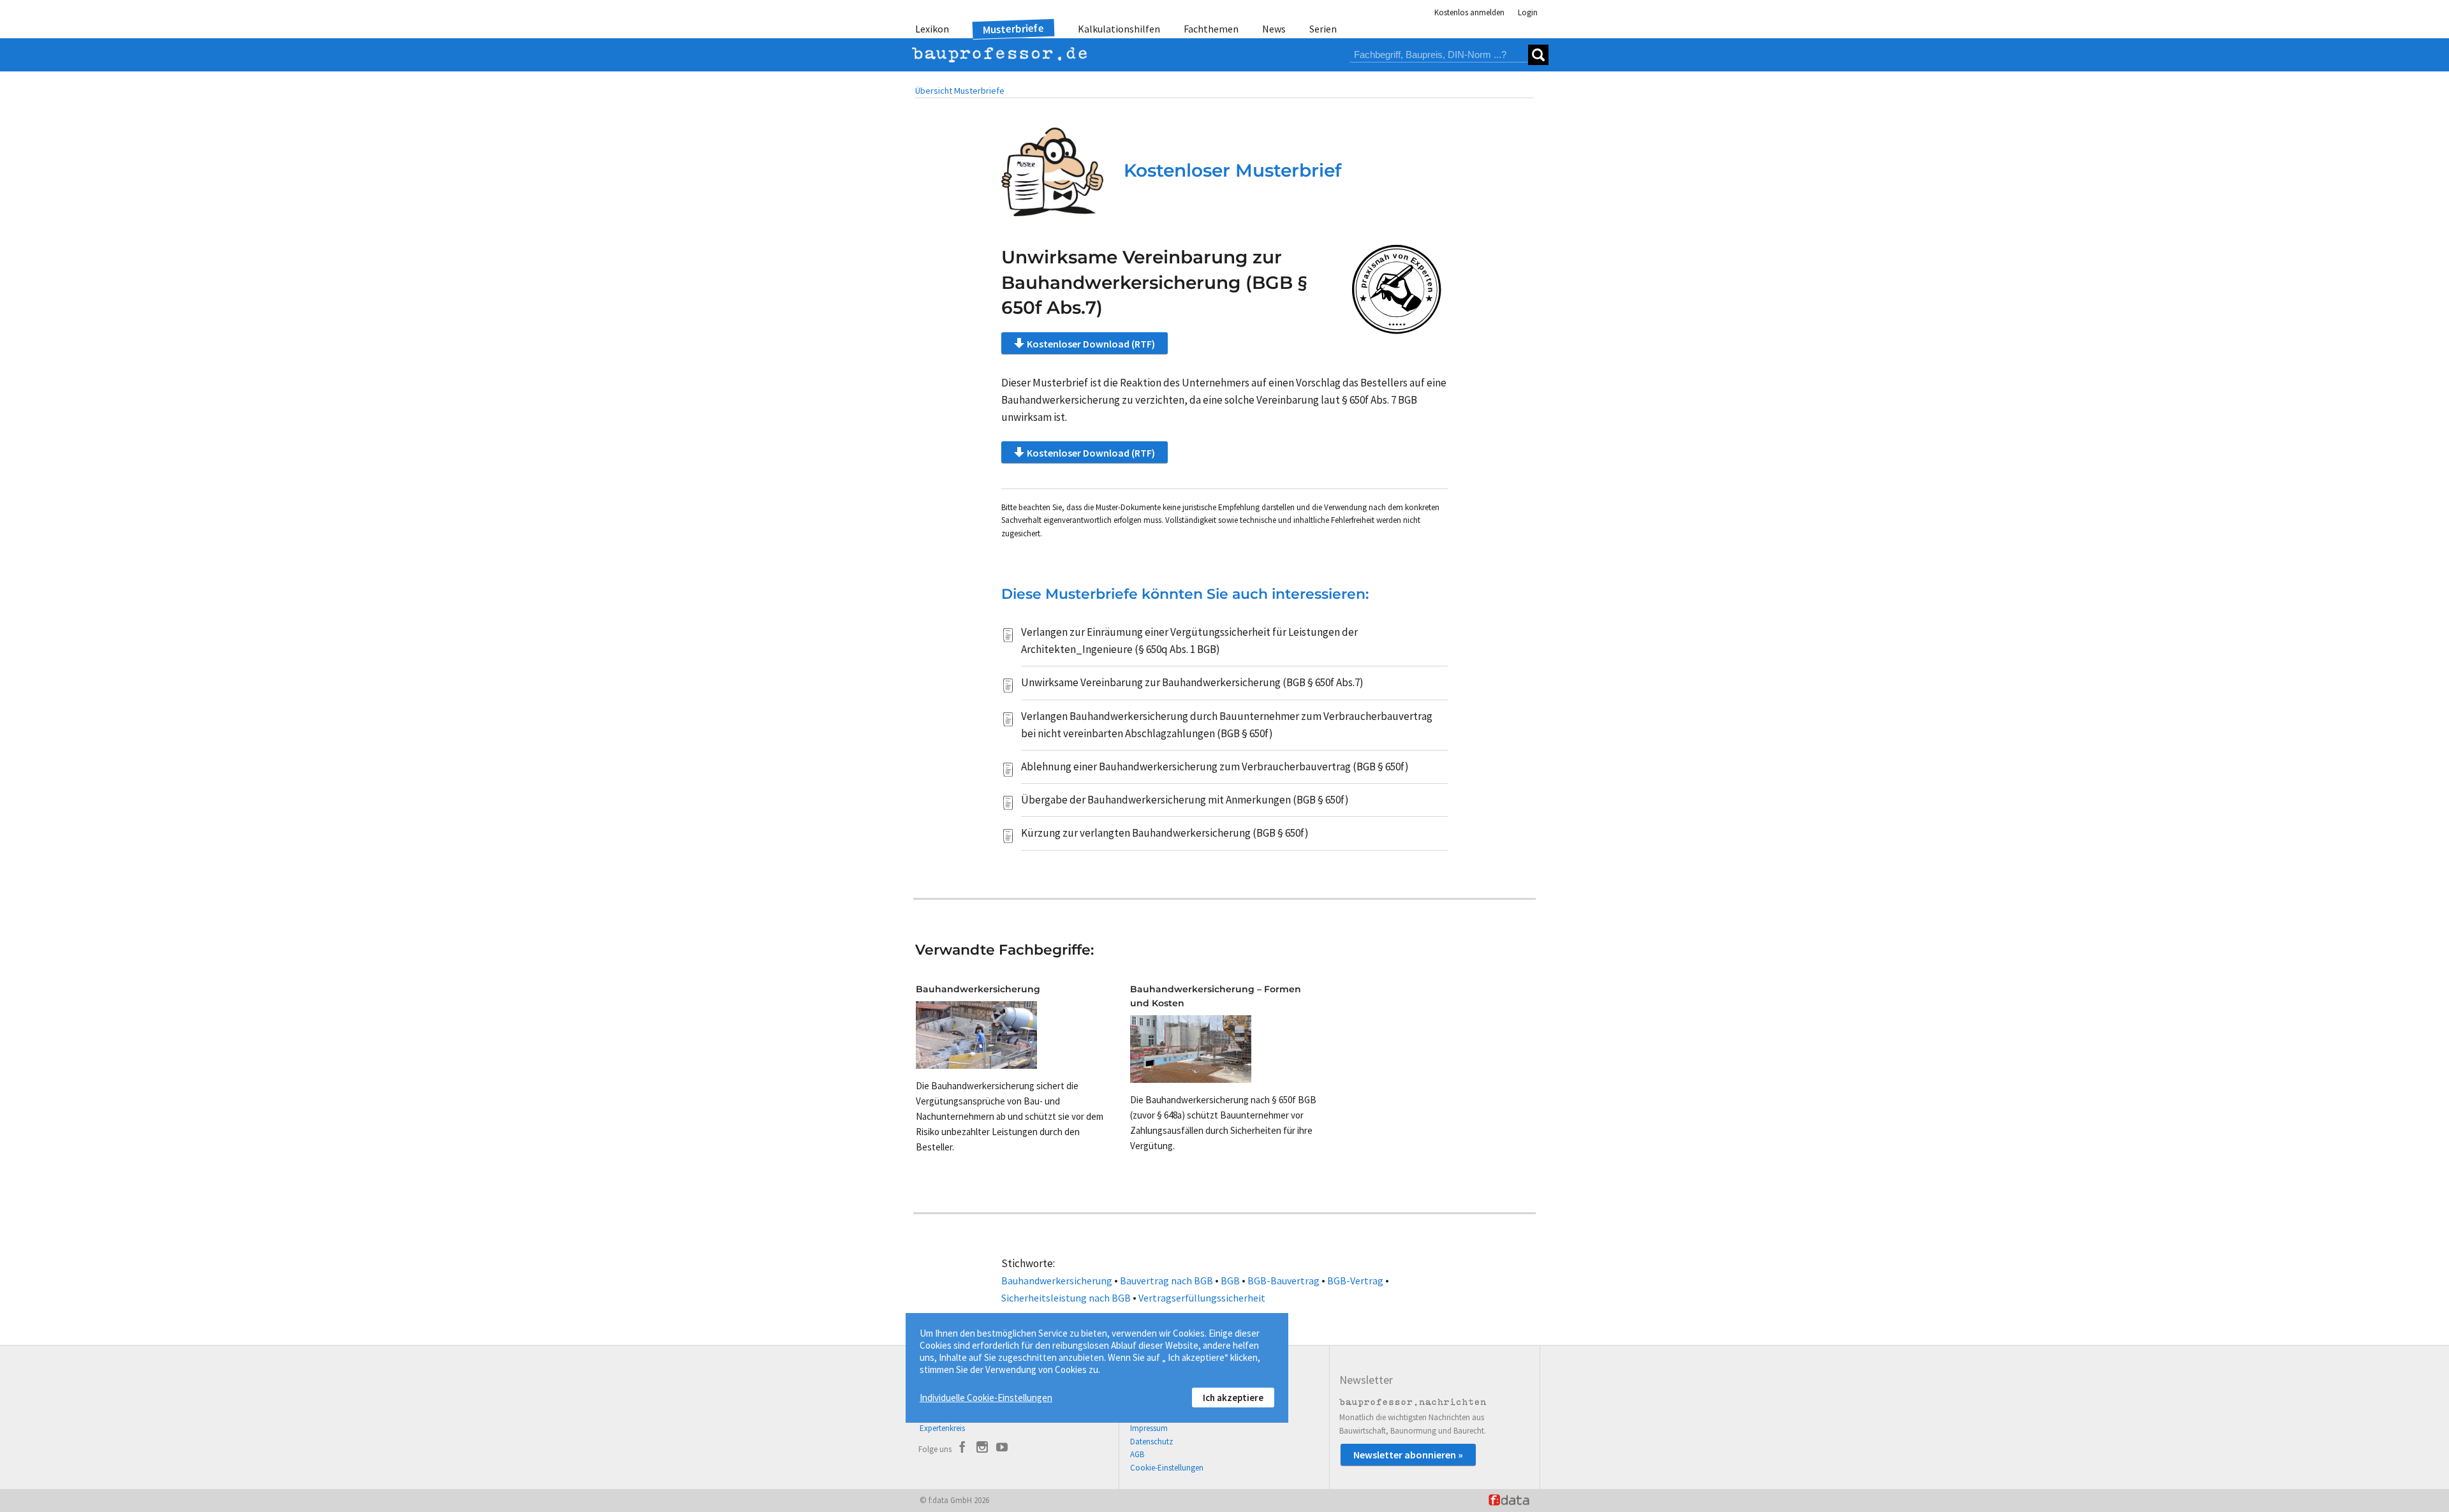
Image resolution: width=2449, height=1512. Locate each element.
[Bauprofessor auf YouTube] (1002, 1449)
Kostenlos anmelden (1469, 12)
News (1274, 29)
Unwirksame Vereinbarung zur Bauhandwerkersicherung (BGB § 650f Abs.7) (1192, 682)
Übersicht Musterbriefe (960, 91)
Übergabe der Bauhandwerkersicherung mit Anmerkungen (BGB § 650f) (1185, 800)
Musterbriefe (1014, 29)
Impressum (1149, 1428)
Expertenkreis (942, 1428)
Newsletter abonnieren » (1408, 1455)
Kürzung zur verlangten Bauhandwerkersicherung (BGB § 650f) (1165, 833)
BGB (1230, 1281)
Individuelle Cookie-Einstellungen (986, 1398)
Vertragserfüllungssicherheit (1202, 1298)
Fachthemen (1211, 29)
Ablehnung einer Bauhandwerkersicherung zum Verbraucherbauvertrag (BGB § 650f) (1215, 767)
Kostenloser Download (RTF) (1091, 344)
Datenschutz (1151, 1442)
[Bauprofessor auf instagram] (982, 1449)
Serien (1323, 29)
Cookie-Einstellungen (1167, 1468)
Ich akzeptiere (1233, 1398)
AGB (1137, 1454)
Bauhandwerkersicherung (1057, 1281)
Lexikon (932, 29)
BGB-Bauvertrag (1283, 1281)
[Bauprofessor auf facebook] (962, 1449)
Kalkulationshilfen (1119, 29)
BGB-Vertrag (1355, 1281)
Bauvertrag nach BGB (1166, 1281)
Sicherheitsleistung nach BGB (1066, 1298)
